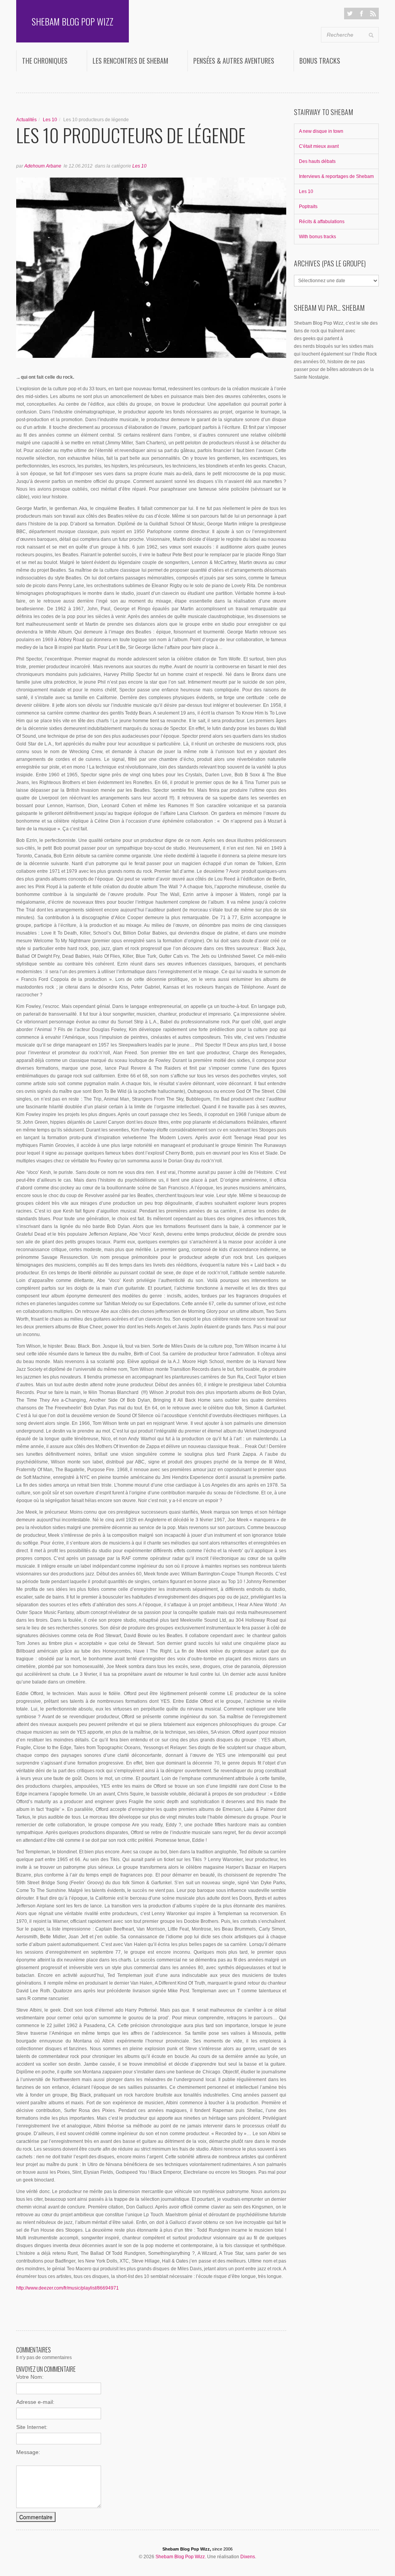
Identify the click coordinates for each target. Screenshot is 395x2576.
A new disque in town (321, 131)
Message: (28, 2452)
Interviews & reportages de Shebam (336, 176)
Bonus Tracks (320, 61)
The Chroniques (45, 61)
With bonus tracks (317, 237)
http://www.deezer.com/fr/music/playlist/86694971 (68, 2288)
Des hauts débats (317, 161)
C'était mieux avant (319, 146)
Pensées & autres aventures (234, 61)
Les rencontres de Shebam (130, 61)
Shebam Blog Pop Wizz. (181, 2557)
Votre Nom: (30, 2377)
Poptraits (308, 207)
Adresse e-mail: (35, 2402)
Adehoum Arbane (43, 166)
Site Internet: (32, 2427)
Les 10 (50, 120)
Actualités (26, 120)
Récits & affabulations (322, 222)
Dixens (248, 2557)
